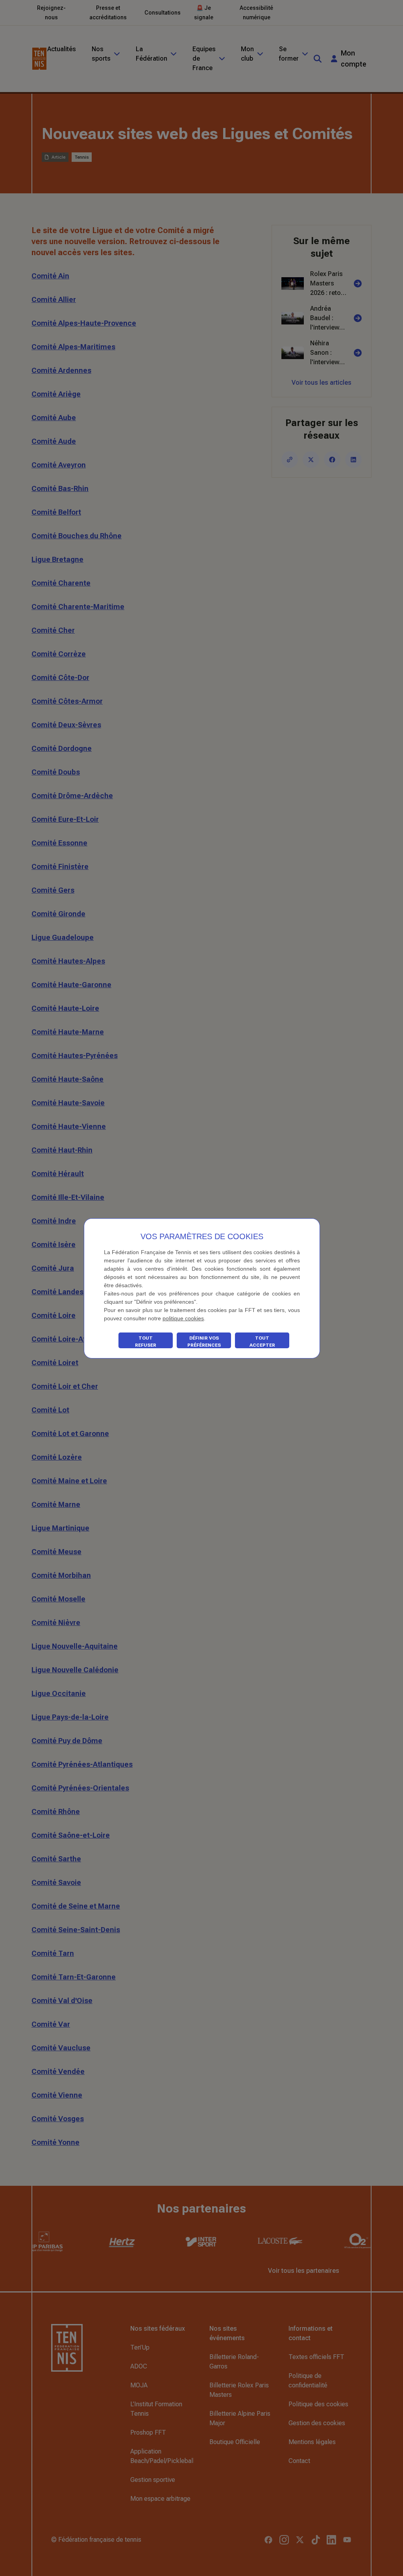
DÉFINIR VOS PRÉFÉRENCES (204, 1342)
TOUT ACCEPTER (262, 1342)
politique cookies (183, 1318)
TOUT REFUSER (146, 1342)
